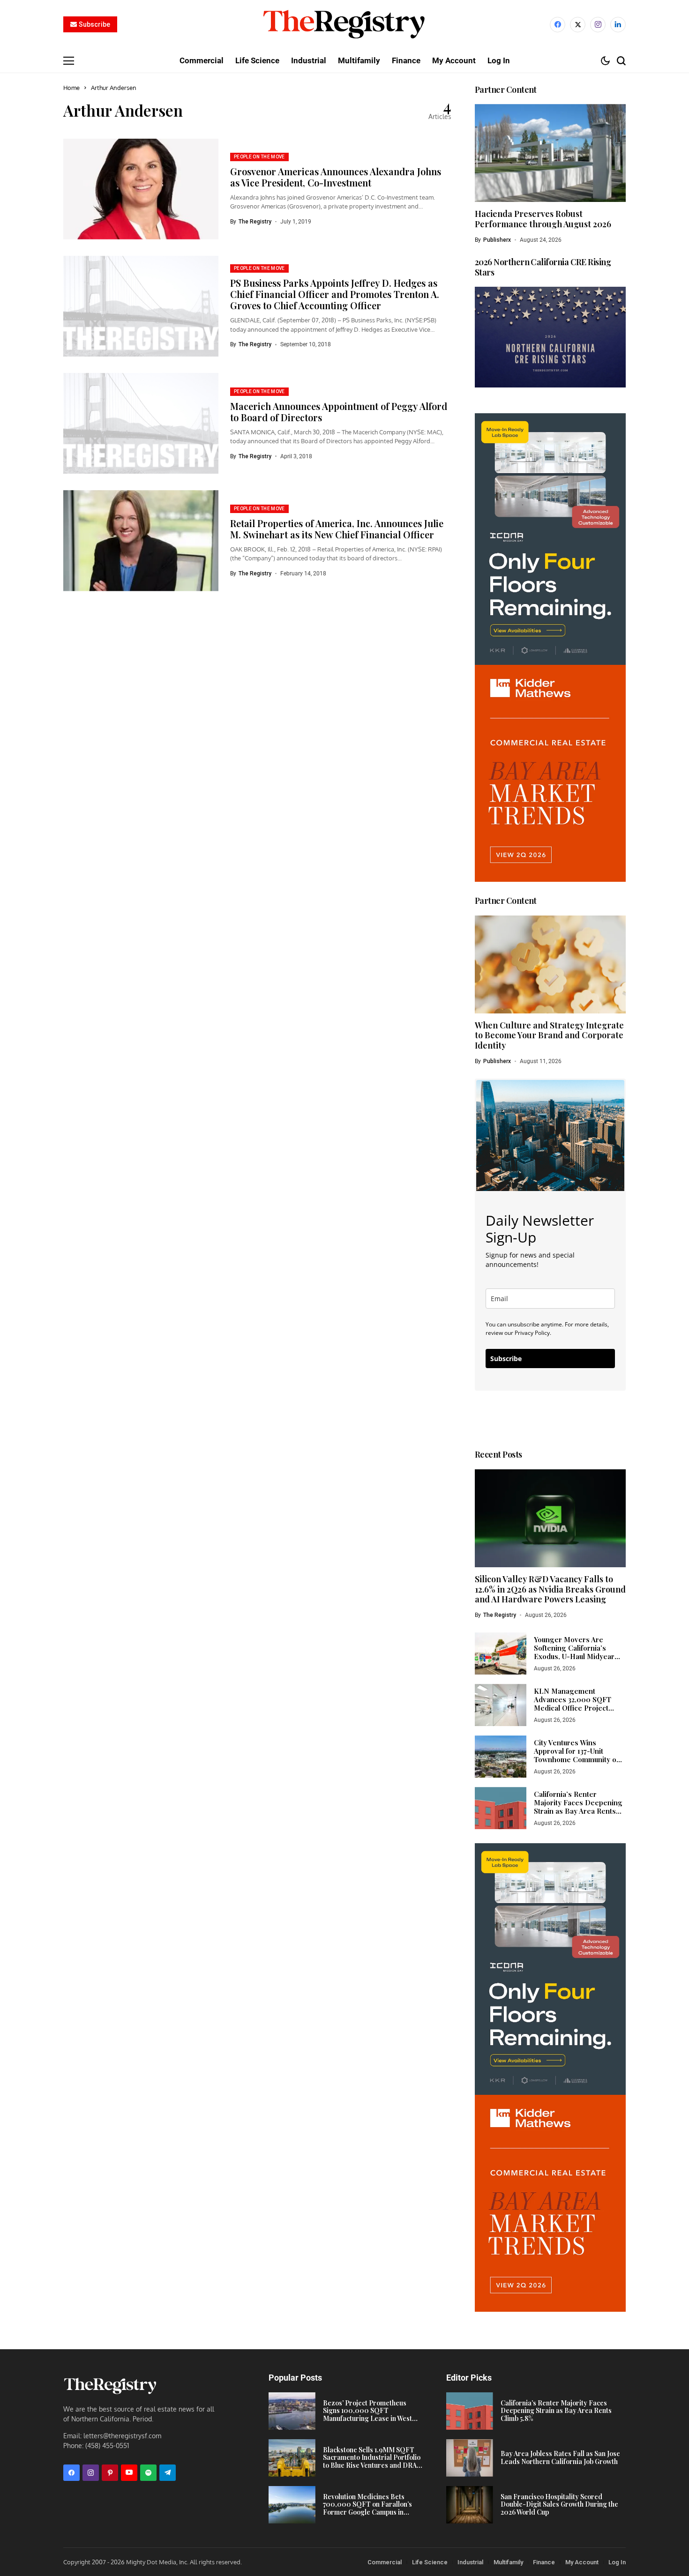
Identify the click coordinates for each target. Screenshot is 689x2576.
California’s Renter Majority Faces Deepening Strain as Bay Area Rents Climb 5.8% (578, 1807)
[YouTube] (129, 2473)
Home (71, 88)
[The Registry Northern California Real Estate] (344, 25)
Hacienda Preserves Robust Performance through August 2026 (543, 219)
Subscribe (506, 1359)
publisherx (497, 240)
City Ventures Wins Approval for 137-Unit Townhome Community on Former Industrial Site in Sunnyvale (577, 1759)
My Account (582, 2562)
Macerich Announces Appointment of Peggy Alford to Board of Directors (339, 412)
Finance (544, 2562)
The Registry (255, 222)
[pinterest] (110, 2473)
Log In (617, 2562)
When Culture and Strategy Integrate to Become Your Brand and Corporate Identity (549, 1035)
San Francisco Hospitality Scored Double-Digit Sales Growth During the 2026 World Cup (559, 2505)
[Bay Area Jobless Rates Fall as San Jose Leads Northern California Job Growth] (470, 2458)
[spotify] (148, 2473)
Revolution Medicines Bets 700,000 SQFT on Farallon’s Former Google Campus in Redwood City (367, 2508)
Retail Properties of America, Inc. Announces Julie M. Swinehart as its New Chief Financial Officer (337, 529)
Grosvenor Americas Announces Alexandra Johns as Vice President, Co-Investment (336, 177)
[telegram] (168, 2473)
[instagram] (598, 25)
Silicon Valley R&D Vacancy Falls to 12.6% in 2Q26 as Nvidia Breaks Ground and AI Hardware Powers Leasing (550, 1589)
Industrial (470, 2562)
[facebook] (558, 25)
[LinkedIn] (618, 25)
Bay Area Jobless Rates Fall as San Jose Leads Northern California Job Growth (560, 2457)
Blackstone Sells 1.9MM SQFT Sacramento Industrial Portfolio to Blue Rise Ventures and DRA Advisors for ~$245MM (372, 2461)
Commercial (385, 2562)
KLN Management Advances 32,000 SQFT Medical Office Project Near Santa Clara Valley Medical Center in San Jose (579, 1708)
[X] (578, 25)
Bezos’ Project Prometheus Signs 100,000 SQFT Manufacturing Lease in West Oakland (367, 2415)
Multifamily (508, 2562)
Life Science (430, 2562)
